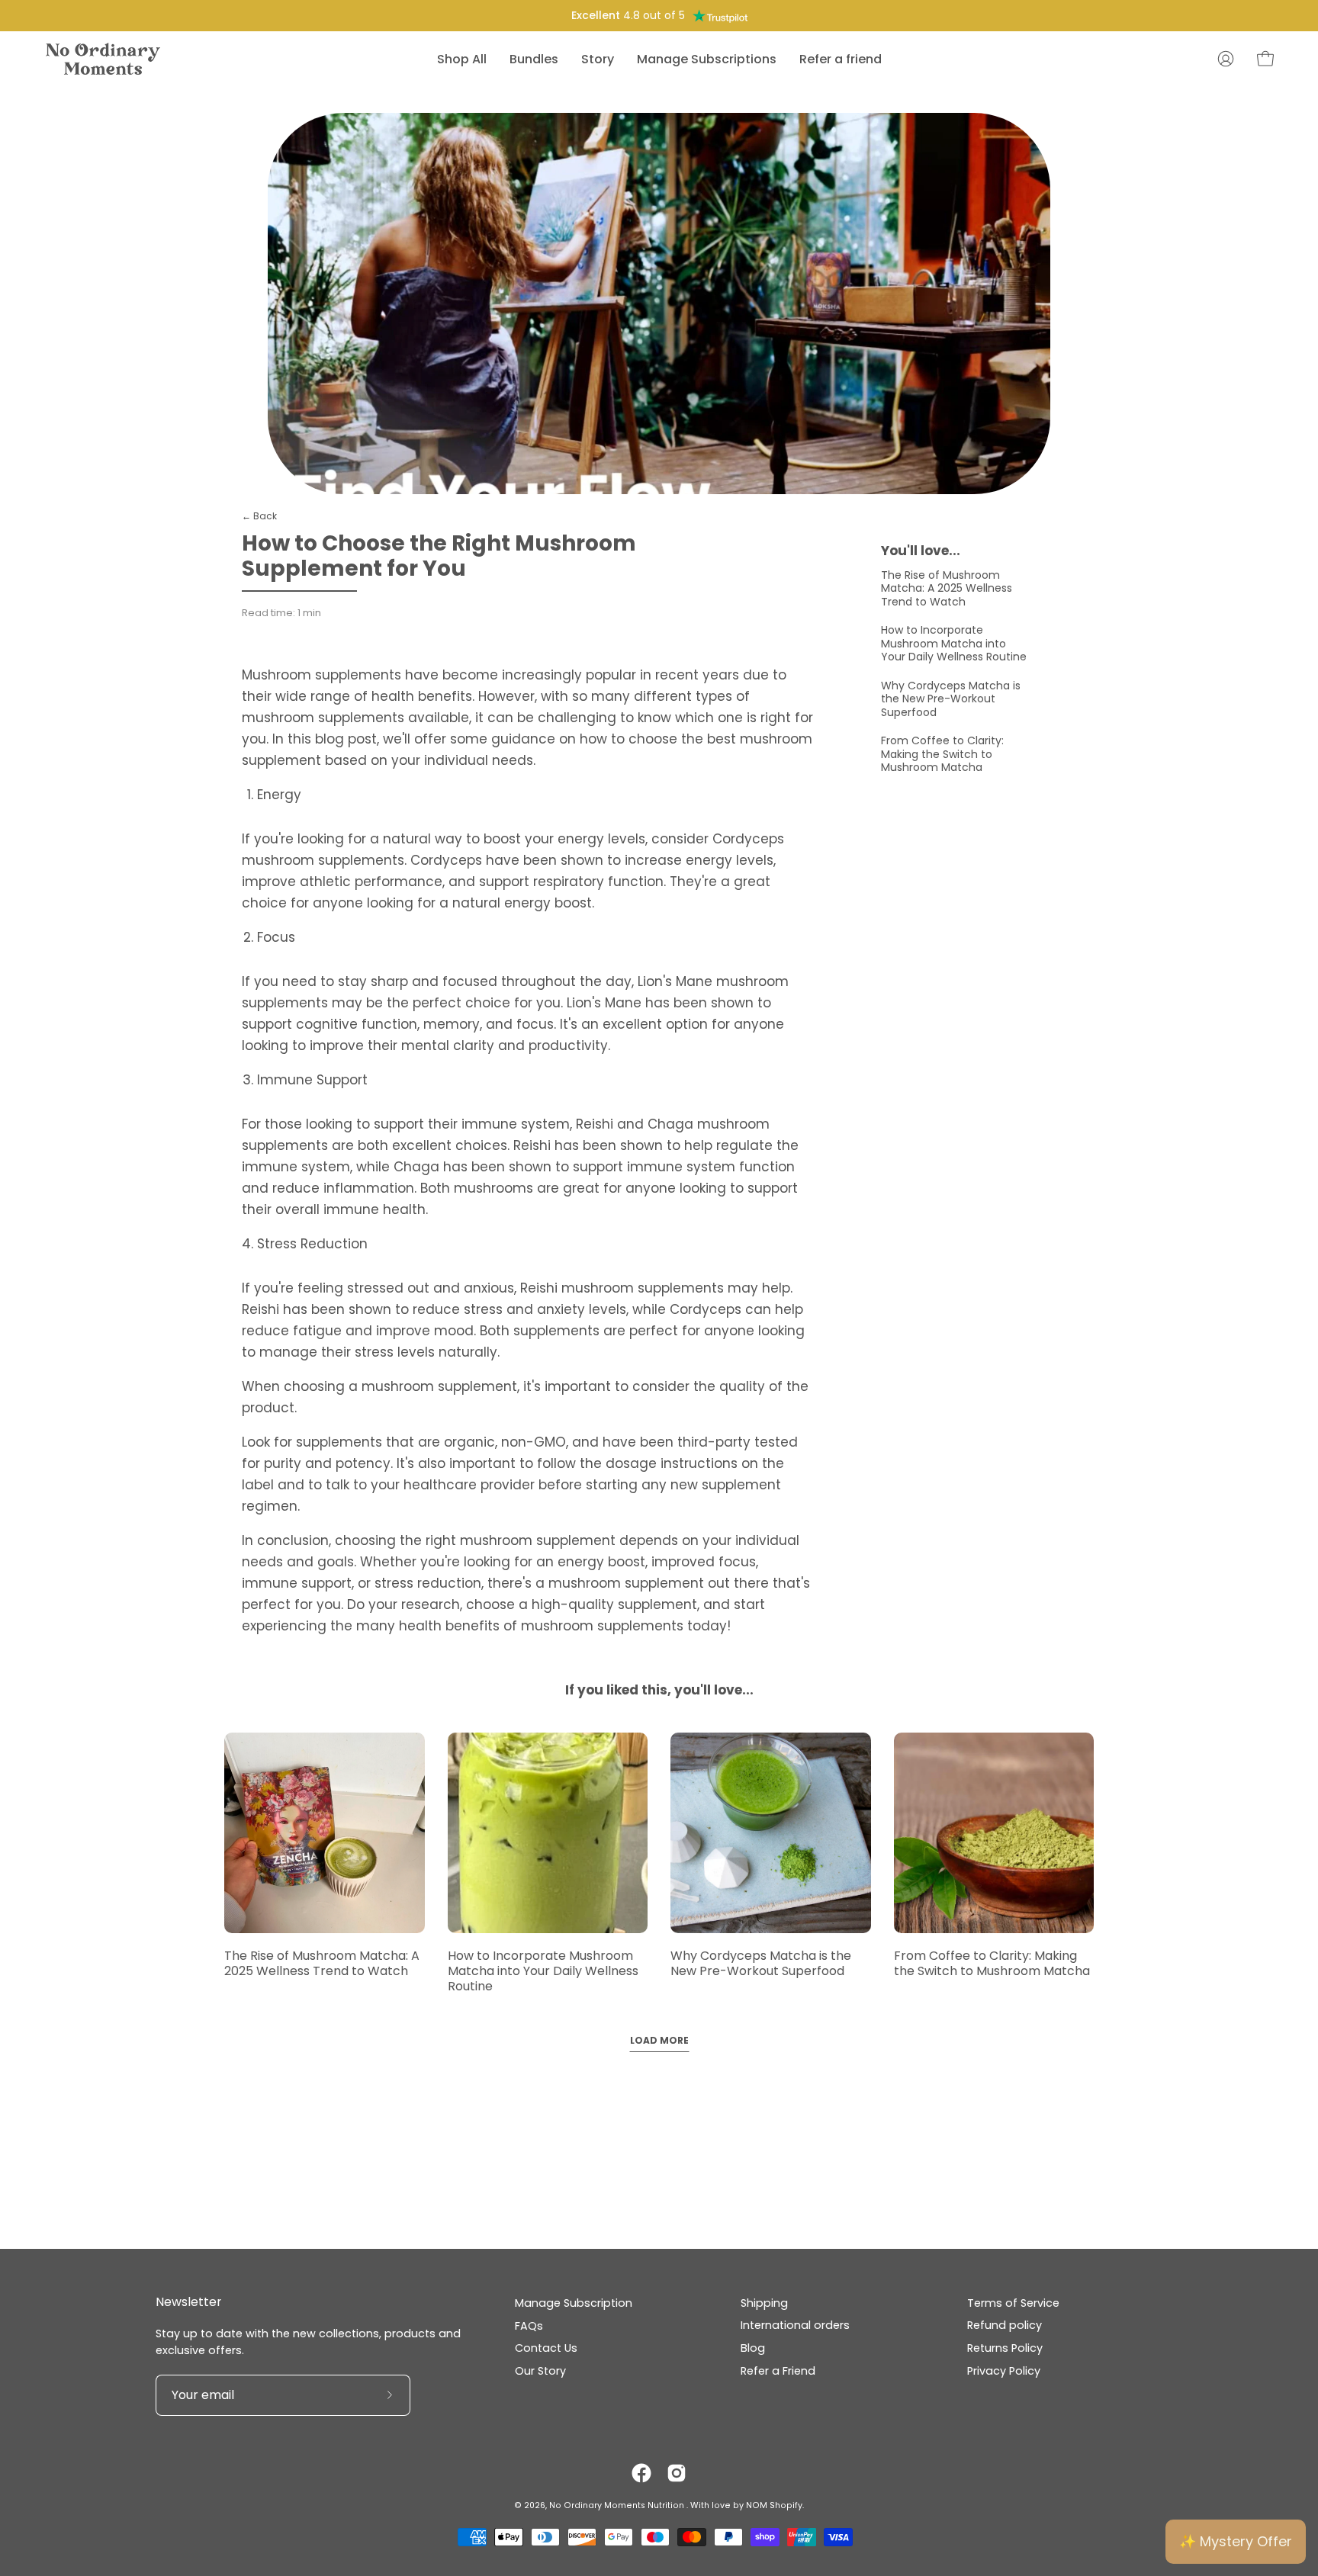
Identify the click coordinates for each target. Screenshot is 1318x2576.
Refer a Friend (778, 2371)
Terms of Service (1013, 2303)
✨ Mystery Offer (1236, 2541)
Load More (659, 2040)
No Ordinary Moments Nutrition (618, 2505)
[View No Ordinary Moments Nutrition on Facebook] (641, 2473)
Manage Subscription (574, 2303)
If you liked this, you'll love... (659, 1690)
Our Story (540, 2371)
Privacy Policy (1004, 2371)
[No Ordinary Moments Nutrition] (103, 59)
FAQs (529, 2326)
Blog (753, 2348)
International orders (795, 2326)
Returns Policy (1005, 2348)
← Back (259, 516)
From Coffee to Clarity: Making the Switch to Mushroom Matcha (942, 754)
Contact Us (546, 2348)
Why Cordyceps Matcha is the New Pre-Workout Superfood (951, 699)
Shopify (786, 2505)
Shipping (764, 2303)
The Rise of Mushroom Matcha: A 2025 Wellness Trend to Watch (947, 588)
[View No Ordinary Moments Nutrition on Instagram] (677, 2473)
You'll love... (921, 551)
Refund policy (1005, 2326)
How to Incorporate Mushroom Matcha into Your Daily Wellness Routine (954, 643)
